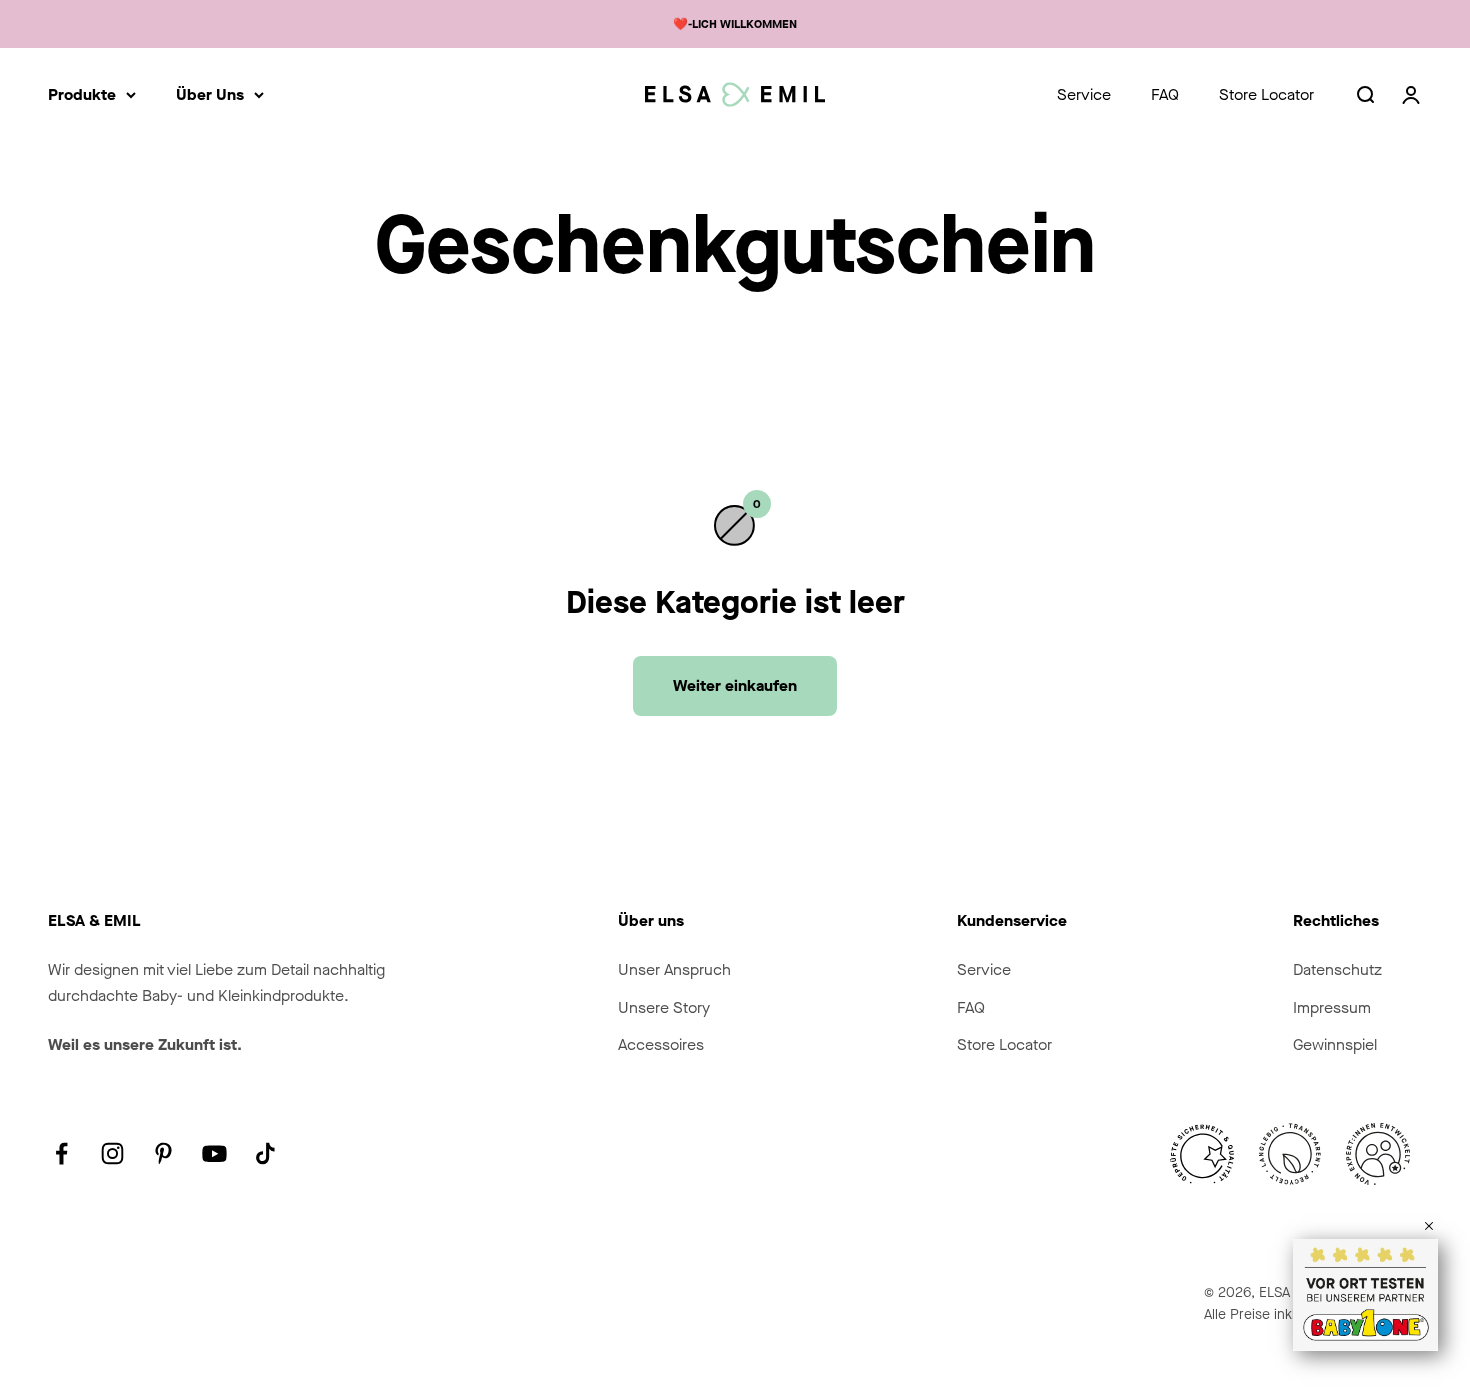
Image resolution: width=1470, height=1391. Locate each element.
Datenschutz (1337, 969)
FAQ (1165, 94)
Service (1084, 94)
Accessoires (661, 1044)
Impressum (1332, 1007)
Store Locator (1266, 94)
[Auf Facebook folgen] (61, 1153)
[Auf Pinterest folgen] (163, 1153)
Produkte (82, 94)
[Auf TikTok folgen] (265, 1153)
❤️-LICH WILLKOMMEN (735, 24)
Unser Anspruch (674, 969)
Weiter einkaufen (735, 685)
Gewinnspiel (1335, 1044)
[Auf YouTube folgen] (214, 1153)
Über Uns (210, 94)
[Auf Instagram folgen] (112, 1153)
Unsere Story (664, 1007)
